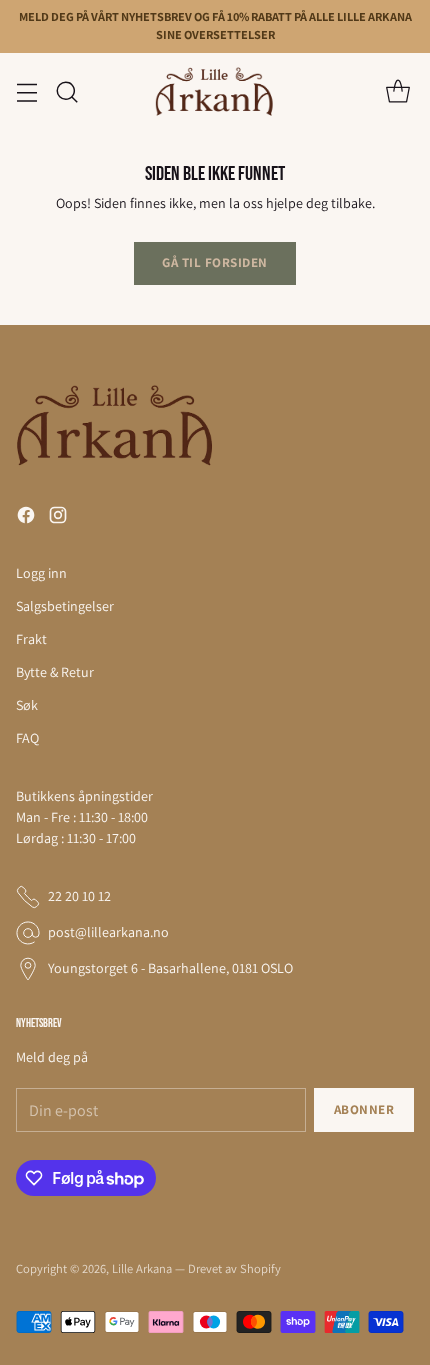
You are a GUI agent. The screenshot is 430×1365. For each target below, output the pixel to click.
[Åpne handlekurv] (397, 91)
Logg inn (41, 573)
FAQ (27, 738)
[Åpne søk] (66, 91)
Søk (27, 705)
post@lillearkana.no (108, 932)
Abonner (364, 1109)
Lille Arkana (142, 1268)
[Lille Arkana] (215, 92)
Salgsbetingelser (65, 606)
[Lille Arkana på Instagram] (58, 518)
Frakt (31, 639)
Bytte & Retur (55, 672)
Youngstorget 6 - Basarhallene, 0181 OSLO (170, 968)
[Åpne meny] (26, 91)
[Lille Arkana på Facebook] (26, 518)
